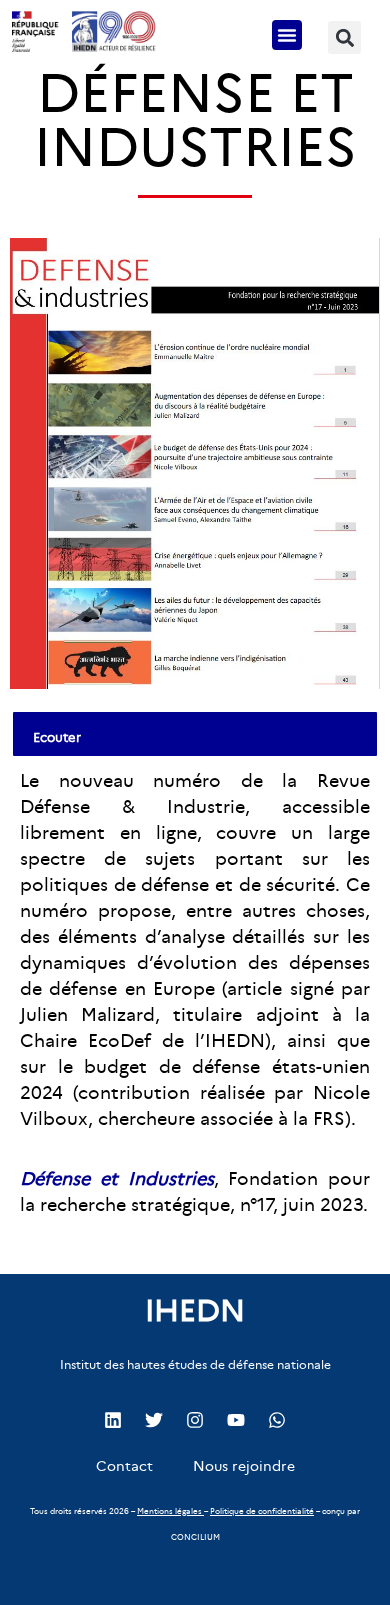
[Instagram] (195, 1420)
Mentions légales (169, 1511)
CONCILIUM (195, 1537)
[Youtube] (236, 1420)
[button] (287, 35)
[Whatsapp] (277, 1420)
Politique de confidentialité (262, 1511)
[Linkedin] (113, 1420)
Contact (124, 1466)
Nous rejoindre (244, 1466)
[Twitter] (154, 1420)
